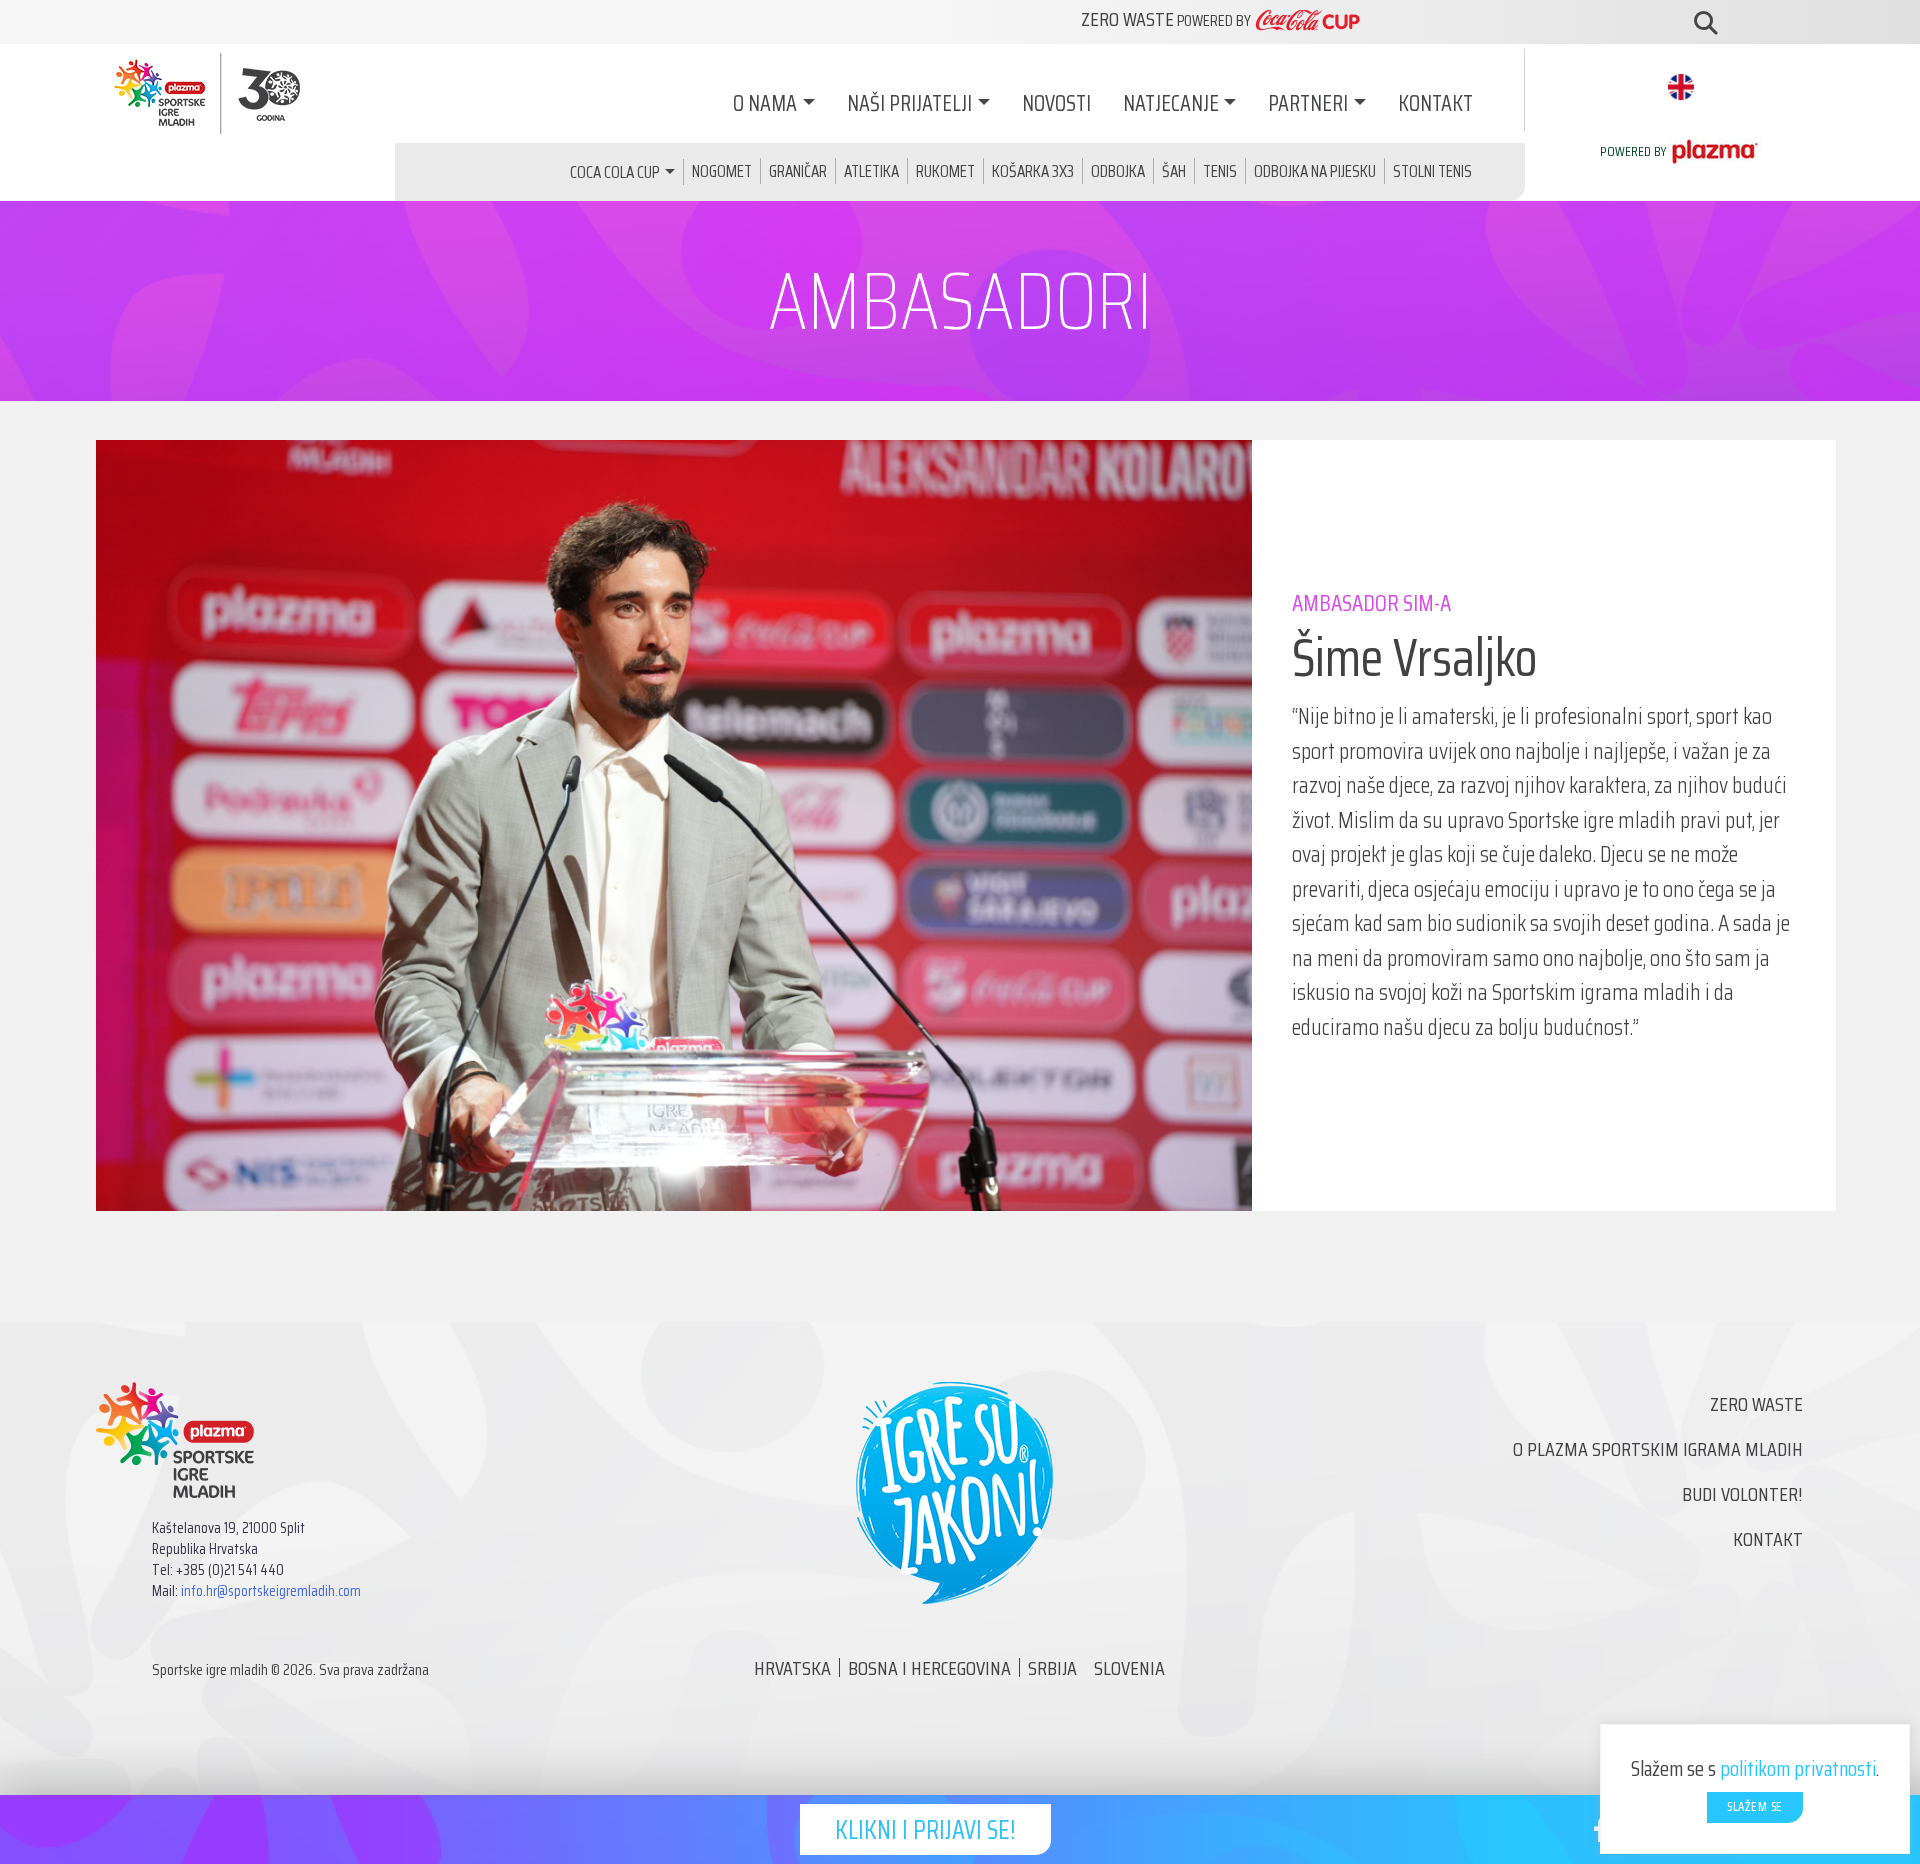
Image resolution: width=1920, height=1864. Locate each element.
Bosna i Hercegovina (929, 1668)
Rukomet (945, 171)
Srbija (1052, 1668)
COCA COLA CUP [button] (615, 172)
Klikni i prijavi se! (925, 1829)
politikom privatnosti (1798, 1768)
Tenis (1220, 171)
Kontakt (1435, 103)
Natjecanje (1171, 103)
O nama (765, 103)
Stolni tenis (1432, 171)
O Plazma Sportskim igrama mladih (1658, 1449)
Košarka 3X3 (1033, 171)
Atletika (871, 171)
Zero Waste (1756, 1404)
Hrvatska (792, 1668)
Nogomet (722, 171)
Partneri (1308, 103)
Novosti (1056, 103)
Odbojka (1118, 171)
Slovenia (1129, 1668)
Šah (1174, 171)
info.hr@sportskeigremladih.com (271, 1591)
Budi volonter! (1742, 1494)
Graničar (798, 171)
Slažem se (1755, 1806)
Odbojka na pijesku (1315, 171)
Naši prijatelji (909, 103)
